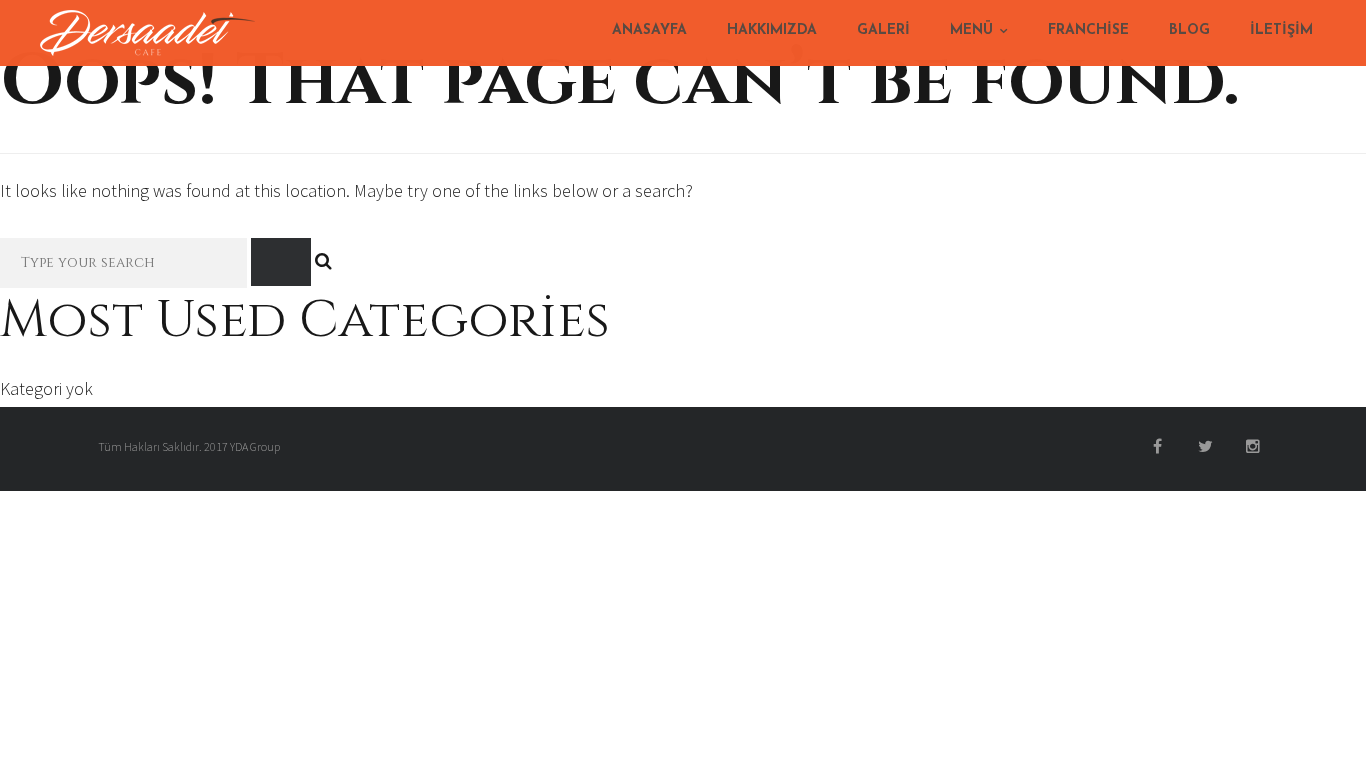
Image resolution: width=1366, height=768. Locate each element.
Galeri (883, 30)
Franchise (1088, 30)
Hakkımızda (772, 30)
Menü (971, 30)
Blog (1189, 30)
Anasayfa (649, 30)
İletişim (1281, 30)
